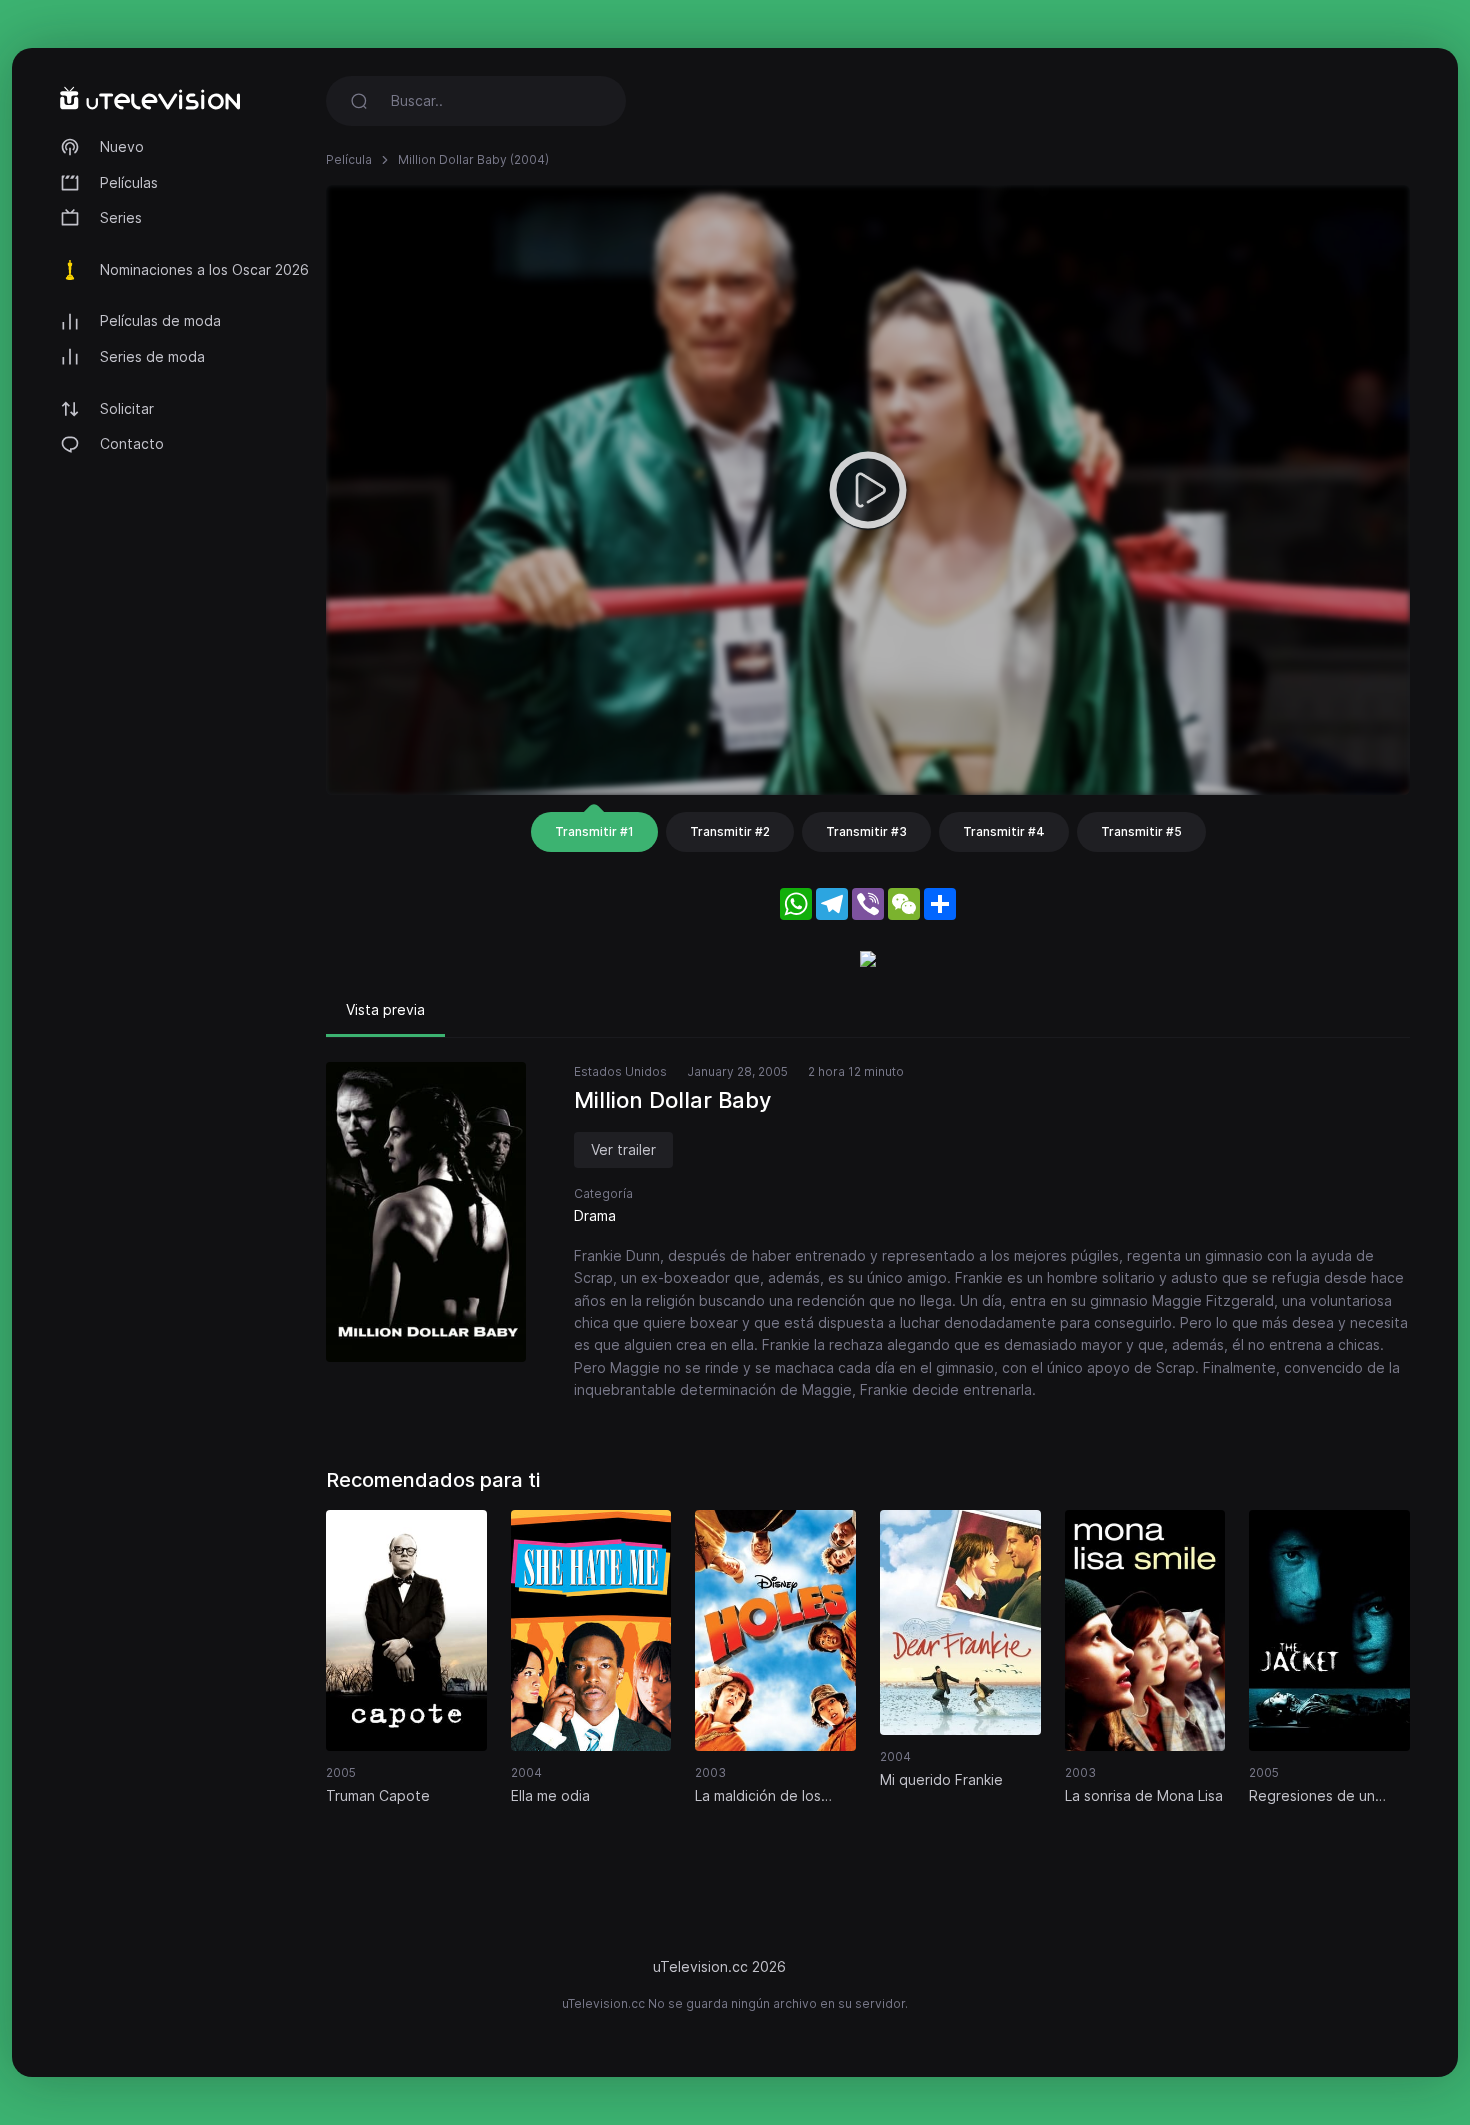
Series (121, 217)
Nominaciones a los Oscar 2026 (204, 269)
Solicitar (127, 408)
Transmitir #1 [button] (594, 831)
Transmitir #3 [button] (866, 831)
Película (349, 159)
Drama (595, 1215)
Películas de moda (160, 320)
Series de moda (152, 356)
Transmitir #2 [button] (730, 831)
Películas (129, 182)
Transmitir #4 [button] (1004, 831)
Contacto (132, 443)
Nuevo (122, 146)
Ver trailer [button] (623, 1149)
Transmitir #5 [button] (1141, 831)
